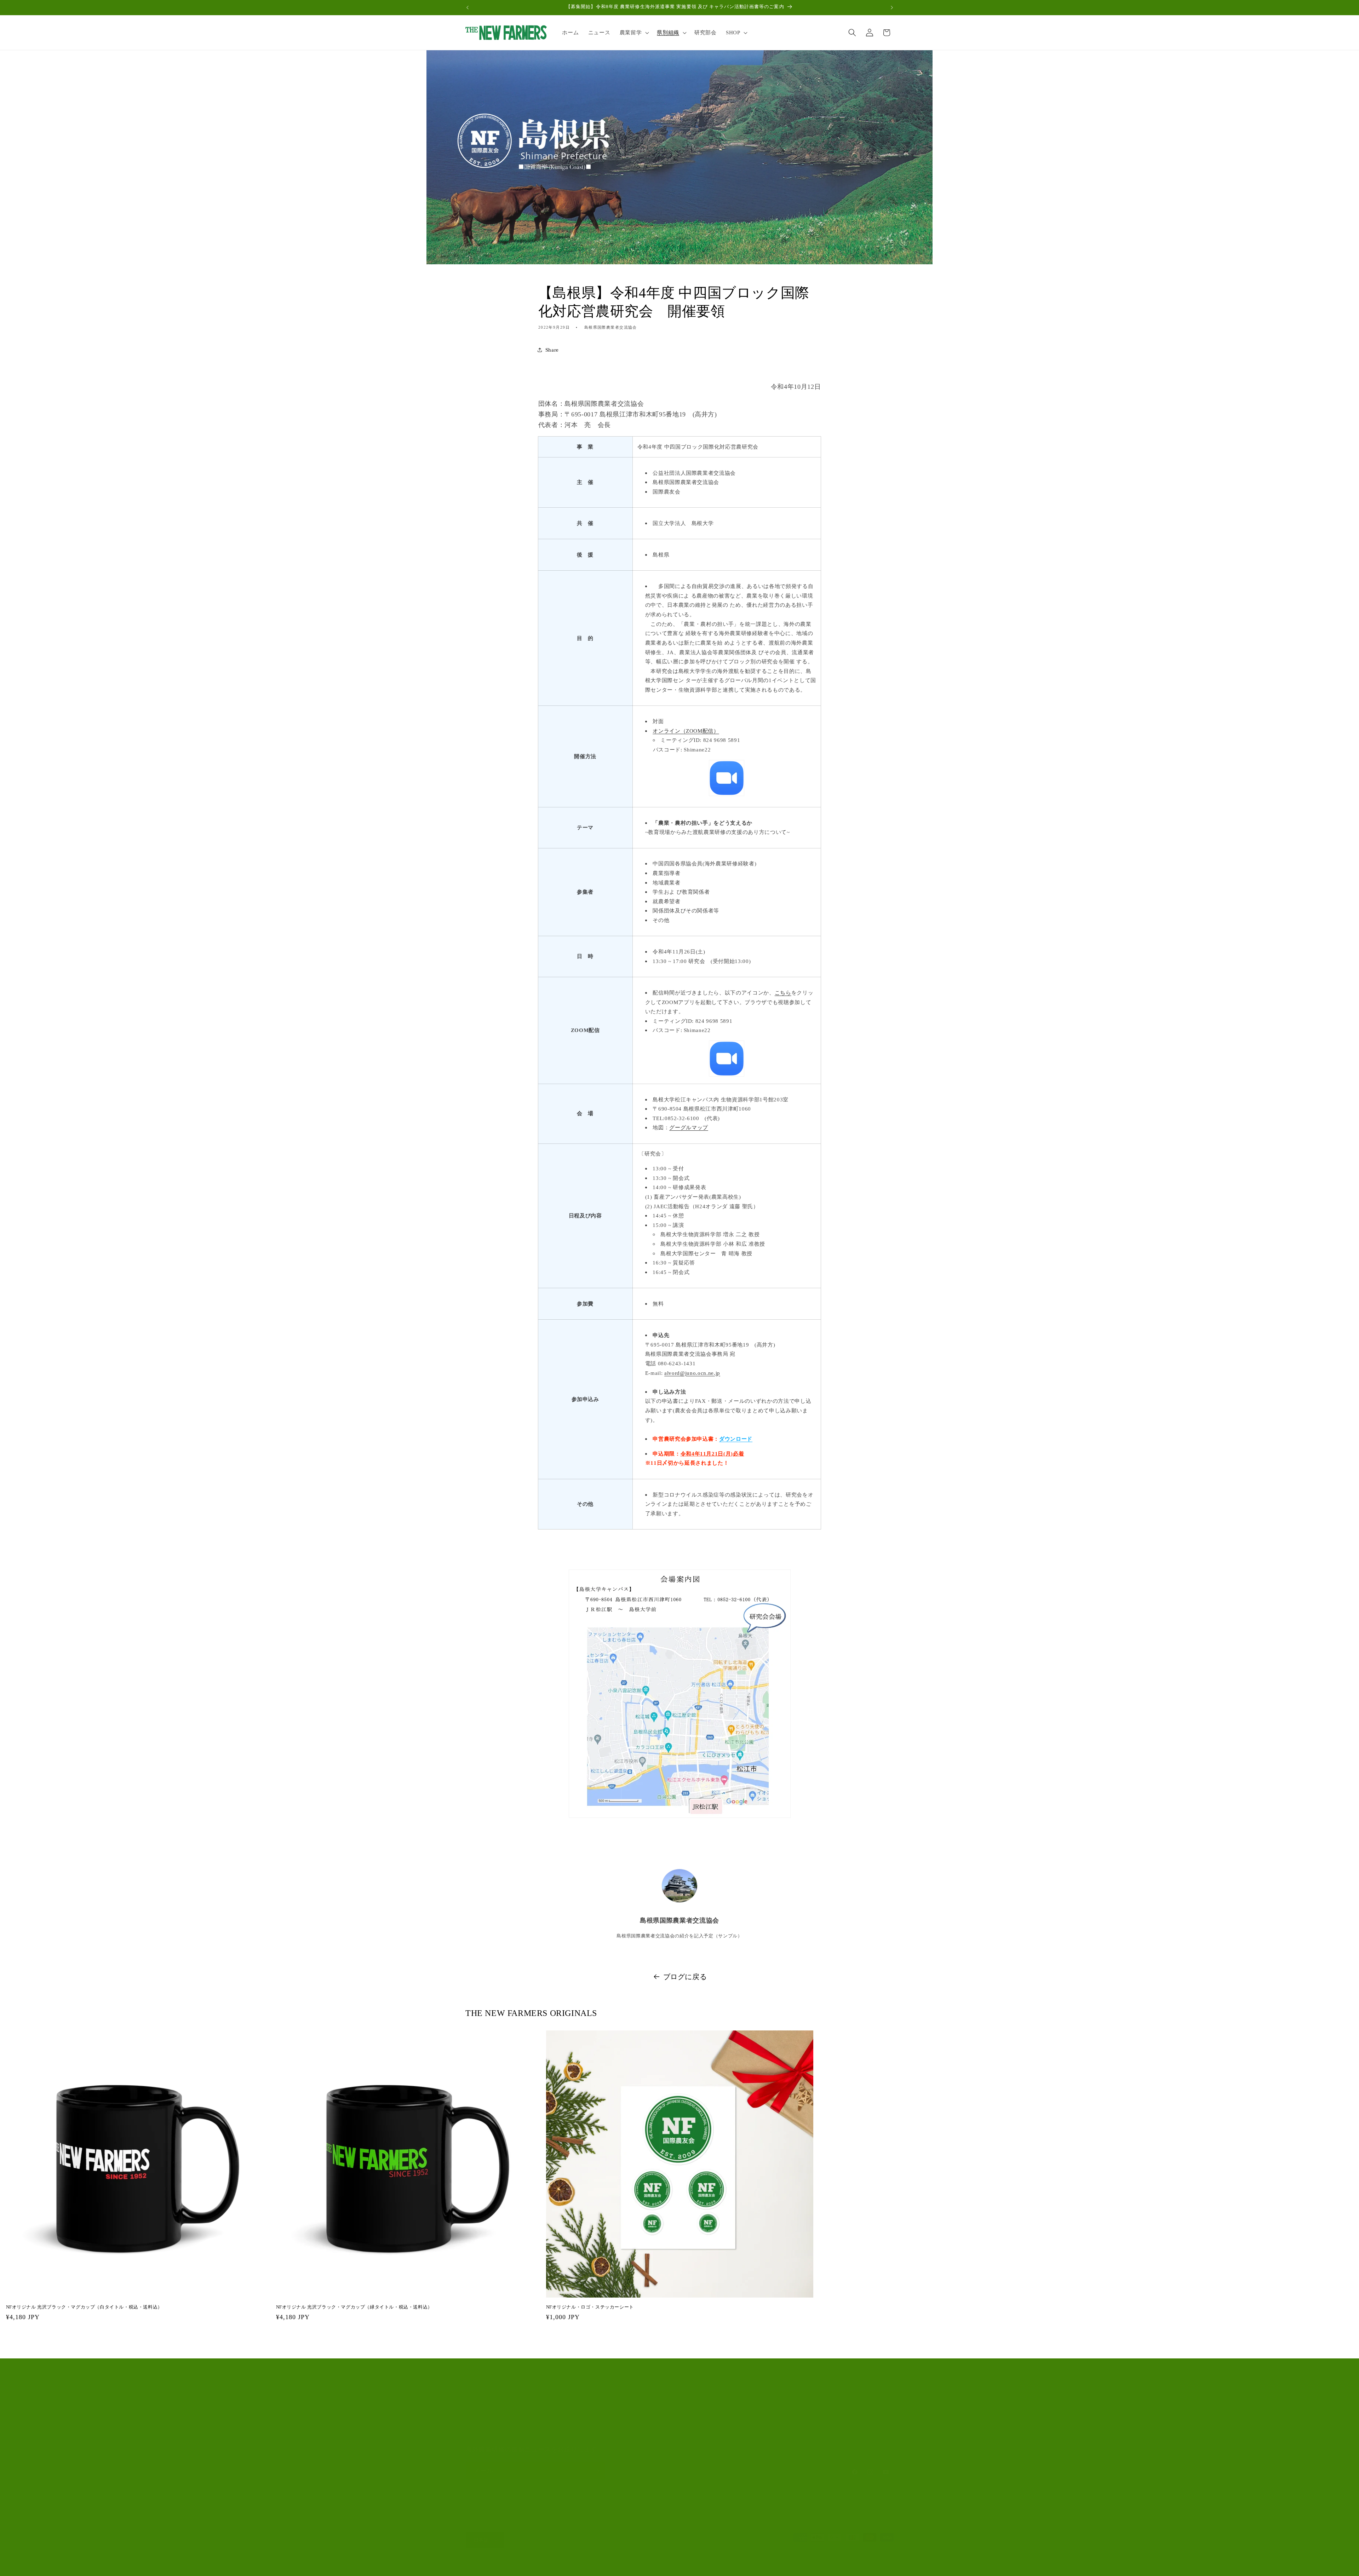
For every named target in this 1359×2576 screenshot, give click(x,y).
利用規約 (651, 2567)
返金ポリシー (567, 2567)
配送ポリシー (681, 2567)
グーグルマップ (689, 1127)
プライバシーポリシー (612, 2567)
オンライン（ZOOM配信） (686, 731)
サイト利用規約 (485, 2435)
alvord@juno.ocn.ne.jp (692, 1373)
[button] (634, 33)
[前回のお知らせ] (468, 7)
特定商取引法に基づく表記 (730, 2567)
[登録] (597, 2471)
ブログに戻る (685, 1977)
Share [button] (552, 350)
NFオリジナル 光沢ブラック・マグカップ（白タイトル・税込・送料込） (84, 2307)
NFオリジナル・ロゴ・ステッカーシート (590, 2307)
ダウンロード (736, 1439)
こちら (783, 993)
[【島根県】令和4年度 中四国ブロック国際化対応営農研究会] (727, 778)
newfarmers (494, 2567)
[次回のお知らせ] (892, 7)
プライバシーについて (493, 2422)
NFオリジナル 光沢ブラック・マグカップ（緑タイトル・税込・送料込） (354, 2307)
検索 (471, 2408)
